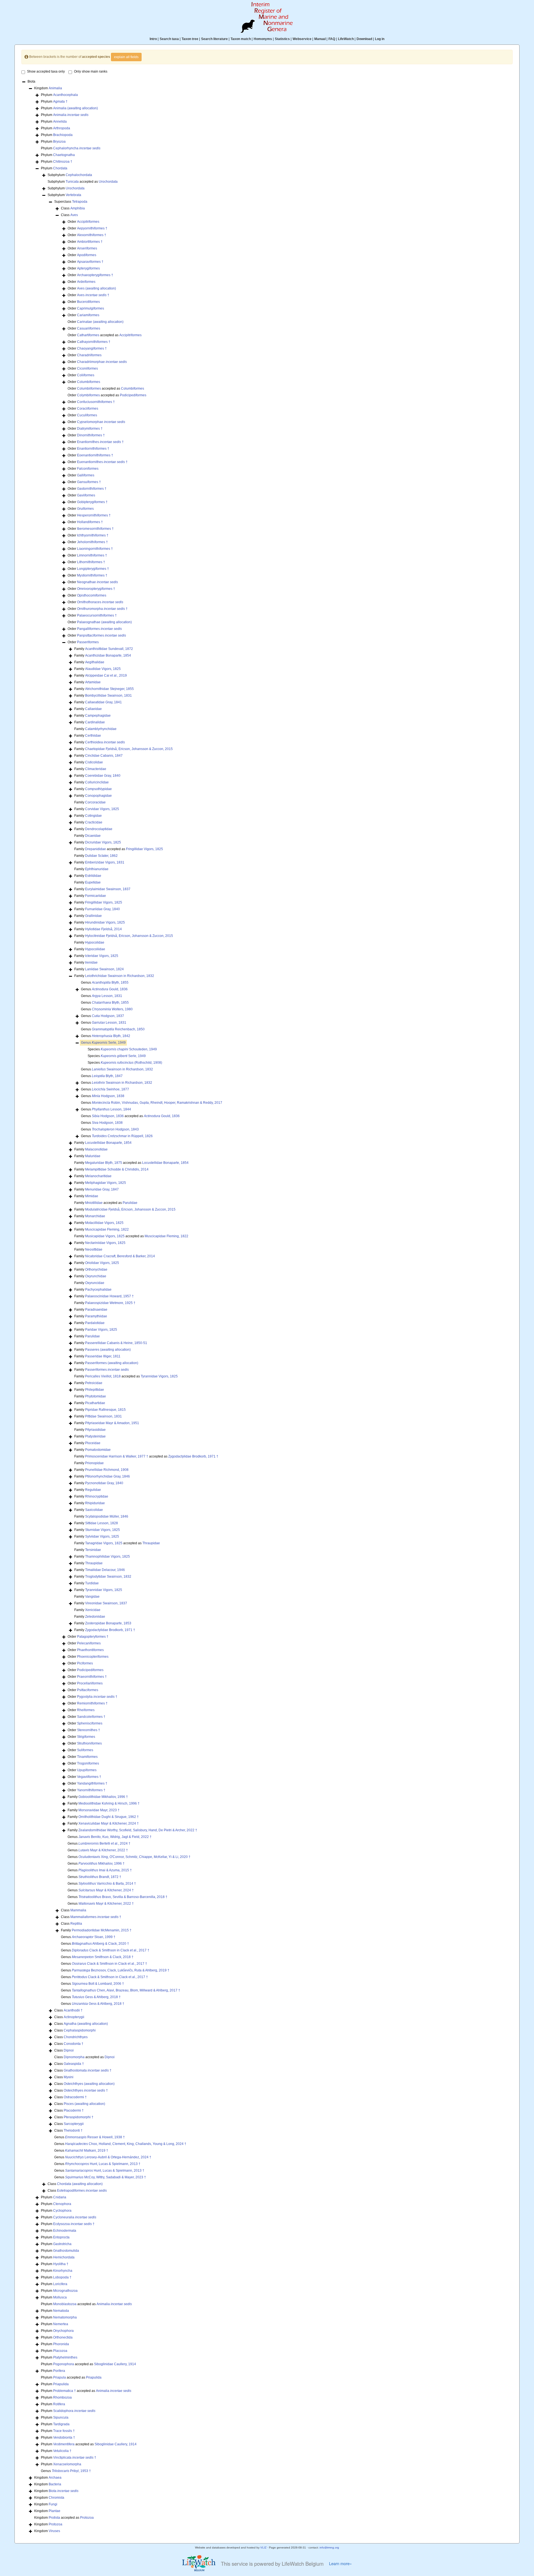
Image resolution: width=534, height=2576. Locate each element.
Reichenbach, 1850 (118, 1029)
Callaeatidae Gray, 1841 (103, 702)
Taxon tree (190, 39)
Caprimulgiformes (91, 308)
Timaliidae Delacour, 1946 (105, 1570)
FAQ (332, 39)
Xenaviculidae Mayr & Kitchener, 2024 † (109, 1823)
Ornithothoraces (100, 602)
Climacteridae (96, 769)
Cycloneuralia (75, 2217)
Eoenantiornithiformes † (95, 455)
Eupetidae (93, 882)
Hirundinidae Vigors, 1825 (105, 922)
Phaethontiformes (90, 1650)
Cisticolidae (94, 762)
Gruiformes (85, 509)
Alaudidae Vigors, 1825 (103, 669)
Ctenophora (62, 2204)
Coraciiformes (88, 409)
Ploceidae (93, 1443)
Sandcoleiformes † (91, 1717)
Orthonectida (63, 2337)
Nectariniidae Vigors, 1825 (105, 1243)
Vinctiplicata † (75, 2458)
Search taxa (169, 39)
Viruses (54, 2531)
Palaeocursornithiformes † (97, 615)
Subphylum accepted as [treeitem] (83, 182)
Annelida (60, 122)
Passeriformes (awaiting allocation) (112, 1363)
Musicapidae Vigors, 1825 (105, 1236)
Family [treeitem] (104, 649)
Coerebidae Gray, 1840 (103, 776)
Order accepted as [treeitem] (105, 335)
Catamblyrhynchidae (101, 729)
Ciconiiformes (87, 368)
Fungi (53, 2504)
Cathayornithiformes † (94, 342)
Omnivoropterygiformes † (96, 589)
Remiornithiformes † (92, 1703)
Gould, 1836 (110, 989)
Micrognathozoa (65, 2291)
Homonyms (263, 39)
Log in (380, 39)
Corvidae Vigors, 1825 (102, 809)
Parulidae (130, 1203)
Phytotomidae (96, 1396)
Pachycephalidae (98, 1290)
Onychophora (63, 2331)
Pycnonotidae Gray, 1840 (104, 1483)
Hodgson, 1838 (108, 1096)
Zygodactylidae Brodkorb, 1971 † (193, 1456)
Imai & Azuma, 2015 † (105, 1870)
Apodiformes (87, 255)
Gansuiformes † (89, 482)
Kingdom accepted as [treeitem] (64, 2518)
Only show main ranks (91, 71)
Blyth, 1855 (110, 983)
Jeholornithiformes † (92, 542)
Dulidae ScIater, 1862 (101, 856)
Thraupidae (151, 1543)
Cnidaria (60, 2197)
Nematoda (61, 2311)
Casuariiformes (89, 328)
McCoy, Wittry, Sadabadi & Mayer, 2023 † (106, 2177)
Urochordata (108, 182)
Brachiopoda (63, 135)
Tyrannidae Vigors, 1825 (159, 1376)
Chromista (56, 2498)
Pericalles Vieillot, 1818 (103, 1376)
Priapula (60, 2377)
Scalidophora (74, 2411)
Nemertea (61, 2324)
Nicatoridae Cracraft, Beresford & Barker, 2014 (120, 1256)
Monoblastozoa (65, 2304)
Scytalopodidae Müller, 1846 (107, 1516)
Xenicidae (93, 1610)
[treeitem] (103, 1043)
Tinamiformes (87, 1757)
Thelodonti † (73, 2130)
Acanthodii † (73, 2010)
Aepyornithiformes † (92, 228)
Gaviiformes (86, 495)
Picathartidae (95, 1403)
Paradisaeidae (96, 1310)
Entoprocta (61, 2237)
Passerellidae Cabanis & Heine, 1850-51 (116, 1343)
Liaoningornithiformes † (95, 549)
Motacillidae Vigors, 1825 (104, 1223)
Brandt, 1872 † (100, 1877)
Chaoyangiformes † (92, 348)
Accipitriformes (88, 222)
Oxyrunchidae (96, 1276)
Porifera (59, 2371)
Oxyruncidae (95, 1283)
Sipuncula (61, 2417)
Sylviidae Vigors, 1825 (102, 1536)
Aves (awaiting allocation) (97, 288)
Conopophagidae (98, 796)
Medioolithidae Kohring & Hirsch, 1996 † (109, 1803)
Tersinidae (93, 1550)
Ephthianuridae (97, 869)
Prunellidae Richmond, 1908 (107, 1470)
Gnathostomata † (88, 2070)
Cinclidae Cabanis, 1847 (104, 756)
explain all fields (126, 57)
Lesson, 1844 (111, 1109)
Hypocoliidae (95, 949)
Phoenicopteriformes (93, 1657)
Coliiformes (86, 375)
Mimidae (92, 1196)
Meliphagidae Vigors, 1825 (106, 1183)
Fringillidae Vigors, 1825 (144, 849)
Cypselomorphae (101, 422)
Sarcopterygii (74, 2124)
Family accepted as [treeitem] (119, 849)
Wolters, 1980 (112, 1009)
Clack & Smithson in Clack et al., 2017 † (111, 1950)
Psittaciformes (88, 1690)
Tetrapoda (80, 202)
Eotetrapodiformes (82, 2191)
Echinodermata (65, 2231)
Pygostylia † (97, 1697)
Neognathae (97, 582)
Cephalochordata (79, 175)
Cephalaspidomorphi (80, 2030)
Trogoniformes (88, 1763)
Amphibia (78, 208)
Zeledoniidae (95, 1617)
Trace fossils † (64, 2431)
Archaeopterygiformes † (95, 275)
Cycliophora (62, 2211)
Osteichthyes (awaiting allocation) (89, 2084)
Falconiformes (88, 469)
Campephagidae (98, 716)
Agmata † (60, 102)
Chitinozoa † (63, 162)
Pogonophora (64, 2364)
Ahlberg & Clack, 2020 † (100, 1944)
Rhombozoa (62, 2397)
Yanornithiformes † (91, 1790)
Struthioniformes (89, 1743)
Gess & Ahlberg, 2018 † (96, 1997)
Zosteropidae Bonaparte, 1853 (108, 1623)
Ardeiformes (86, 282)
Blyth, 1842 (111, 1036)
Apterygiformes (88, 268)
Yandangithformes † (92, 1783)
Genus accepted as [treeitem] (130, 1116)
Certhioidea (105, 742)
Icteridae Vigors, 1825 (102, 956)
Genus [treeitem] (105, 983)
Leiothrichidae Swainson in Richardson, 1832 (120, 976)
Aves (74, 215)
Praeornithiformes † (92, 1677)
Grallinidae (93, 916)
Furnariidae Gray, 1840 (102, 909)
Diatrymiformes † (90, 429)
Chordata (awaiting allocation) (80, 2184)
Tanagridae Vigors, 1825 (104, 1543)
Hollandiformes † (90, 522)
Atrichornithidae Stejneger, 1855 (109, 689)
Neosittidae (94, 1249)
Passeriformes (88, 642)
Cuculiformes (87, 415)
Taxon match (241, 39)
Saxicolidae (94, 1510)
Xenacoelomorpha (67, 2464)
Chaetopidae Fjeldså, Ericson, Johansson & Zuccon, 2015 (129, 749)
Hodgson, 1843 (115, 1129)
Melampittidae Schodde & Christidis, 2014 (117, 1169)
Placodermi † (74, 2110)
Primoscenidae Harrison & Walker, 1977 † (117, 1456)
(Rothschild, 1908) (131, 1063)
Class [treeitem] (73, 208)
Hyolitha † (61, 2264)
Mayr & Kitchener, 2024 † (106, 1890)
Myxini (69, 2077)
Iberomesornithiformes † (95, 529)
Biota (64, 2491)
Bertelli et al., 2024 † (104, 1843)
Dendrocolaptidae (99, 829)
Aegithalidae (95, 662)
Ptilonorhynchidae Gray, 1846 (107, 1476)
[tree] (267, 1307)
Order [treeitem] (83, 222)
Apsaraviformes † (90, 262)
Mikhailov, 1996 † (102, 1864)
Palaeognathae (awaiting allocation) (104, 622)
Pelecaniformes (89, 1643)
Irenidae (91, 962)
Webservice (302, 39)
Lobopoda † (62, 2277)
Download (364, 39)
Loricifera (60, 2284)
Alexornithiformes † (92, 235)
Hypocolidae (95, 942)
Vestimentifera (64, 2444)
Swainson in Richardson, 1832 (122, 1069)
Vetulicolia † (62, 2451)
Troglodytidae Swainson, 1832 (108, 1577)
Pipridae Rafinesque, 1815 (105, 1410)
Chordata (60, 168)
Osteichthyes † (86, 2090)
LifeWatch (346, 39)
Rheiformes (86, 1710)
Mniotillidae (94, 1203)
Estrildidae (93, 876)
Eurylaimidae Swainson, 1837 (108, 889)
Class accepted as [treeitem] (84, 2057)
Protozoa (87, 2518)
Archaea (55, 2478)
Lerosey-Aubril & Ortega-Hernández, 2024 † (108, 2157)
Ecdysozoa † (74, 2224)
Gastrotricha (62, 2244)
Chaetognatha (64, 155)
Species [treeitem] (122, 1049)
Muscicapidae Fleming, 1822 (107, 1229)
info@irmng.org (329, 2547)
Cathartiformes (88, 335)
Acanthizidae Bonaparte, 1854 (108, 655)
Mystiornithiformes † (92, 575)
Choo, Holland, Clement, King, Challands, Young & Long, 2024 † (126, 2144)
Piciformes (85, 1663)
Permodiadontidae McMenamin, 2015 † (102, 1930)
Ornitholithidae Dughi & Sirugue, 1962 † (109, 1817)
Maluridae (93, 1156)
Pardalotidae (95, 1323)
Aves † (93, 295)
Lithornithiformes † (91, 562)
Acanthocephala (65, 95)
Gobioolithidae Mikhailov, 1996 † (103, 1797)
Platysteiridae (95, 1436)
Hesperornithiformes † (94, 515)
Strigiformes (86, 1737)
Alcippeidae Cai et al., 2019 (106, 675)
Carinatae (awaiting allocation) (100, 322)
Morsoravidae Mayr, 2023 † (99, 1810)
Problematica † (65, 2391)
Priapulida (94, 2377)
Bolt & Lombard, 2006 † (98, 1984)
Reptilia (76, 1924)
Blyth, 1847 (107, 1076)
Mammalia (78, 1910)
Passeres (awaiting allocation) (108, 1350)
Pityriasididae (95, 1430)
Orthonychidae (96, 1270)
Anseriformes (87, 248)
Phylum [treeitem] (59, 95)
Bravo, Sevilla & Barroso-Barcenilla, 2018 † (123, 1897)
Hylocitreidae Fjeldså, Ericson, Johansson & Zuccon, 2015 (129, 936)
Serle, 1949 (109, 1043)
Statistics (282, 39)
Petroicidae (94, 1383)
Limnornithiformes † (92, 555)
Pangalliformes (99, 629)
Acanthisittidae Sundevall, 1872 (109, 649)
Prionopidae (94, 1463)
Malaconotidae (96, 1149)
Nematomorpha (65, 2317)
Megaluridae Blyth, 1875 (104, 1163)
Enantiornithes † (100, 442)
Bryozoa (59, 142)
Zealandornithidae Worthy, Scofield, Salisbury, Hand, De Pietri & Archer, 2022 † (138, 1830)
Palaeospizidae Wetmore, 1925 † (110, 1303)
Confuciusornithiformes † (96, 402)
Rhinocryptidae (97, 1496)
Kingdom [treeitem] (48, 88)
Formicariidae (96, 896)
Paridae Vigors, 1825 (101, 1330)
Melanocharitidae (98, 1176)
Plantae (55, 2511)
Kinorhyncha (63, 2271)
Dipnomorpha (74, 2057)
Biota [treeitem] (31, 81)
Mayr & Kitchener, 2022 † (103, 1850)
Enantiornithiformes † (93, 449)
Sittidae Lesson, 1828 (102, 1523)
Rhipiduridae (95, 1503)
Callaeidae (93, 709)
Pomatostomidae (98, 1450)
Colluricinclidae (97, 782)
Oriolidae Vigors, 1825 (102, 1263)
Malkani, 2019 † (87, 2151)
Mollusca (60, 2297)
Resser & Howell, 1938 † (95, 2137)
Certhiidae (93, 736)
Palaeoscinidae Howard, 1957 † (109, 1296)
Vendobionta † (64, 2438)
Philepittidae (95, 1390)
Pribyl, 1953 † (71, 2471)
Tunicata (72, 182)
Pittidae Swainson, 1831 (103, 1416)
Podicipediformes (133, 395)
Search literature (214, 39)
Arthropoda (62, 128)
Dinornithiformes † (91, 435)
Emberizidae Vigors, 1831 (105, 862)
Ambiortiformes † (90, 242)
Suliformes (85, 1750)
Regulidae (93, 1490)
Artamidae (93, 682)
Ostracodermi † (75, 2097)
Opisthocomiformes (92, 595)
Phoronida (61, 2344)
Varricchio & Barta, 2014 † (107, 1884)
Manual (320, 39)
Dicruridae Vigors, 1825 (103, 842)
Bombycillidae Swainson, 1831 (108, 696)
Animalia (55, 88)
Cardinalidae (95, 722)
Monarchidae (95, 1216)
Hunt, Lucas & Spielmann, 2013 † (103, 2164)
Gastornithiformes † (92, 489)
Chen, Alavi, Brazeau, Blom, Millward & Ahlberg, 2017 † (126, 1990)
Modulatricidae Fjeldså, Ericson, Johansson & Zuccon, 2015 (130, 1209)
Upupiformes (87, 1770)
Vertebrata (73, 195)
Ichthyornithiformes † (93, 535)
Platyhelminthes (65, 2357)
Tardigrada (61, 2424)
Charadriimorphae (102, 362)
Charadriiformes (89, 355)
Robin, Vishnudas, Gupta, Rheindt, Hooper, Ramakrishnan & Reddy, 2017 (157, 1103)
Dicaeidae (93, 836)
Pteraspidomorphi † (79, 2117)
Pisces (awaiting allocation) (84, 2104)
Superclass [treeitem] (71, 202)
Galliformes (86, 475)
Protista (54, 2518)
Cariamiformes (88, 315)
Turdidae (92, 1583)
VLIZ (263, 2547)
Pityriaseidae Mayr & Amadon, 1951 (112, 1423)
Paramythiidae (96, 1316)
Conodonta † (74, 2044)
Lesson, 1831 (107, 996)
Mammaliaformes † (96, 1917)
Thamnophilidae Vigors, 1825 (107, 1557)
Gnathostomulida (66, 2251)
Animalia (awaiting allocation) (76, 108)
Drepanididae (96, 849)
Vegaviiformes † (89, 1777)
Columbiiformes (89, 388)
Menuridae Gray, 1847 (102, 1189)
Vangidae (92, 1597)
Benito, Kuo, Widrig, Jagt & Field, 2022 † (115, 1837)
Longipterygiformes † (93, 569)
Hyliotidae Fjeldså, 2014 (103, 929)
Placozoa (60, 2351)
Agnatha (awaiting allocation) (86, 2024)
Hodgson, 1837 (108, 1016)
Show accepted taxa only (46, 71)
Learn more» (340, 2563)
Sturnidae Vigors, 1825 (102, 1530)
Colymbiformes (88, 395)
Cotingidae (93, 816)
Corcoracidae (95, 802)
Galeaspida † (74, 2064)
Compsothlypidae (98, 789)
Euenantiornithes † (102, 462)
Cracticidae (94, 822)
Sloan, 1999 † (94, 1937)
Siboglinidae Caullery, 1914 (115, 2364)
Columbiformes (89, 382)
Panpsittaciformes (102, 635)
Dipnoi (69, 2050)
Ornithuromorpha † (102, 609)
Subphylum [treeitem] (70, 175)
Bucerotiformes (88, 302)
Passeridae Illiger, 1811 (103, 1356)
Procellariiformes (90, 1683)
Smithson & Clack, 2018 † (103, 1957)
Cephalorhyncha (77, 148)
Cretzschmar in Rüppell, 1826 (122, 1136)
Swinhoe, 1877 (110, 1089)
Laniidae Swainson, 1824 (104, 969)
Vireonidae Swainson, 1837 (106, 1603)
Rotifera (59, 2404)
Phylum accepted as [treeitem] (86, 2304)
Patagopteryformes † (93, 1637)
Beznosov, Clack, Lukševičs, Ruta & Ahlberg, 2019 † (121, 1970)
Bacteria (55, 2484)
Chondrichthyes (76, 2037)
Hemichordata (64, 2257)
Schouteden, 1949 (129, 1049)
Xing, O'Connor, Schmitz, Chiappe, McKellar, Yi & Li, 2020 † (134, 1857)
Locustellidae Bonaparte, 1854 (108, 1143)
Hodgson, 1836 (108, 1116)
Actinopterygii (74, 2017)
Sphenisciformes (90, 1723)
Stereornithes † (89, 1730)
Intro (153, 39)
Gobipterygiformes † (92, 502)
